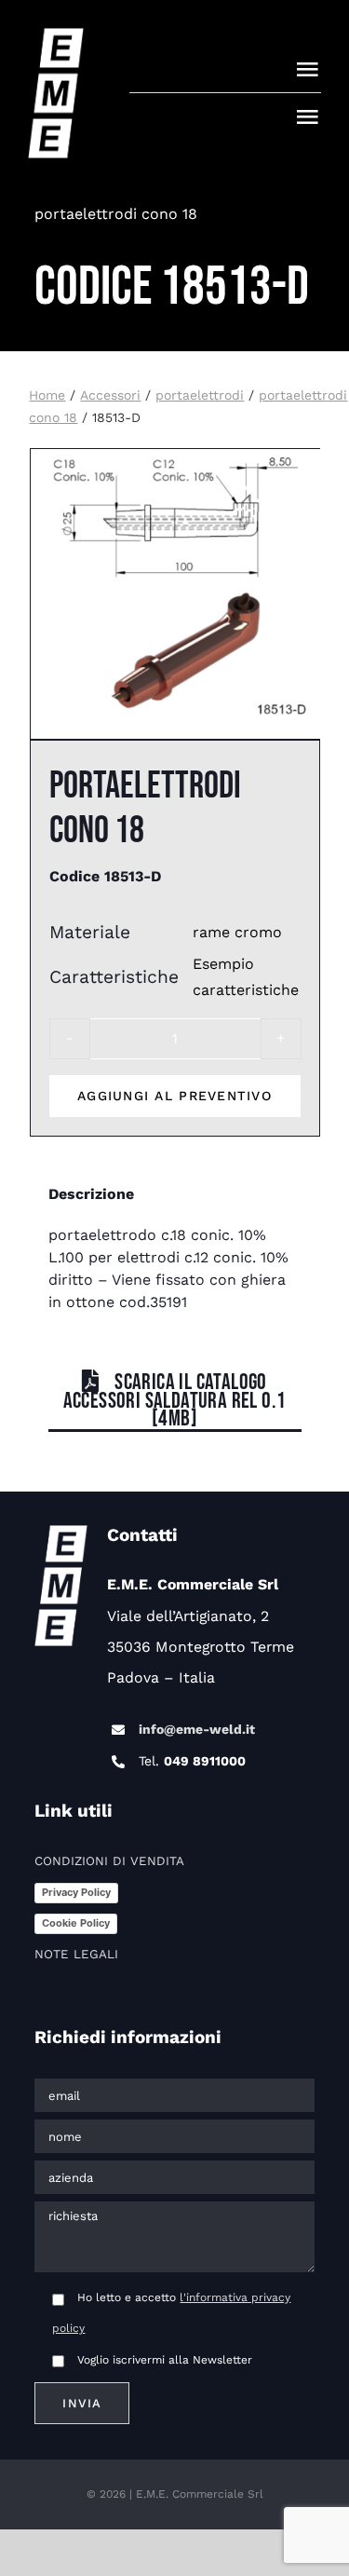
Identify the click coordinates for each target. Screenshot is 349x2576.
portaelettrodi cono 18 (116, 214)
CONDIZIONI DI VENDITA (109, 1861)
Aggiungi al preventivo (174, 1096)
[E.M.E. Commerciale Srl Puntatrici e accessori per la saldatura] (56, 37)
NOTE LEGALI (76, 1954)
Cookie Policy (76, 1923)
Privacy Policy (76, 1892)
